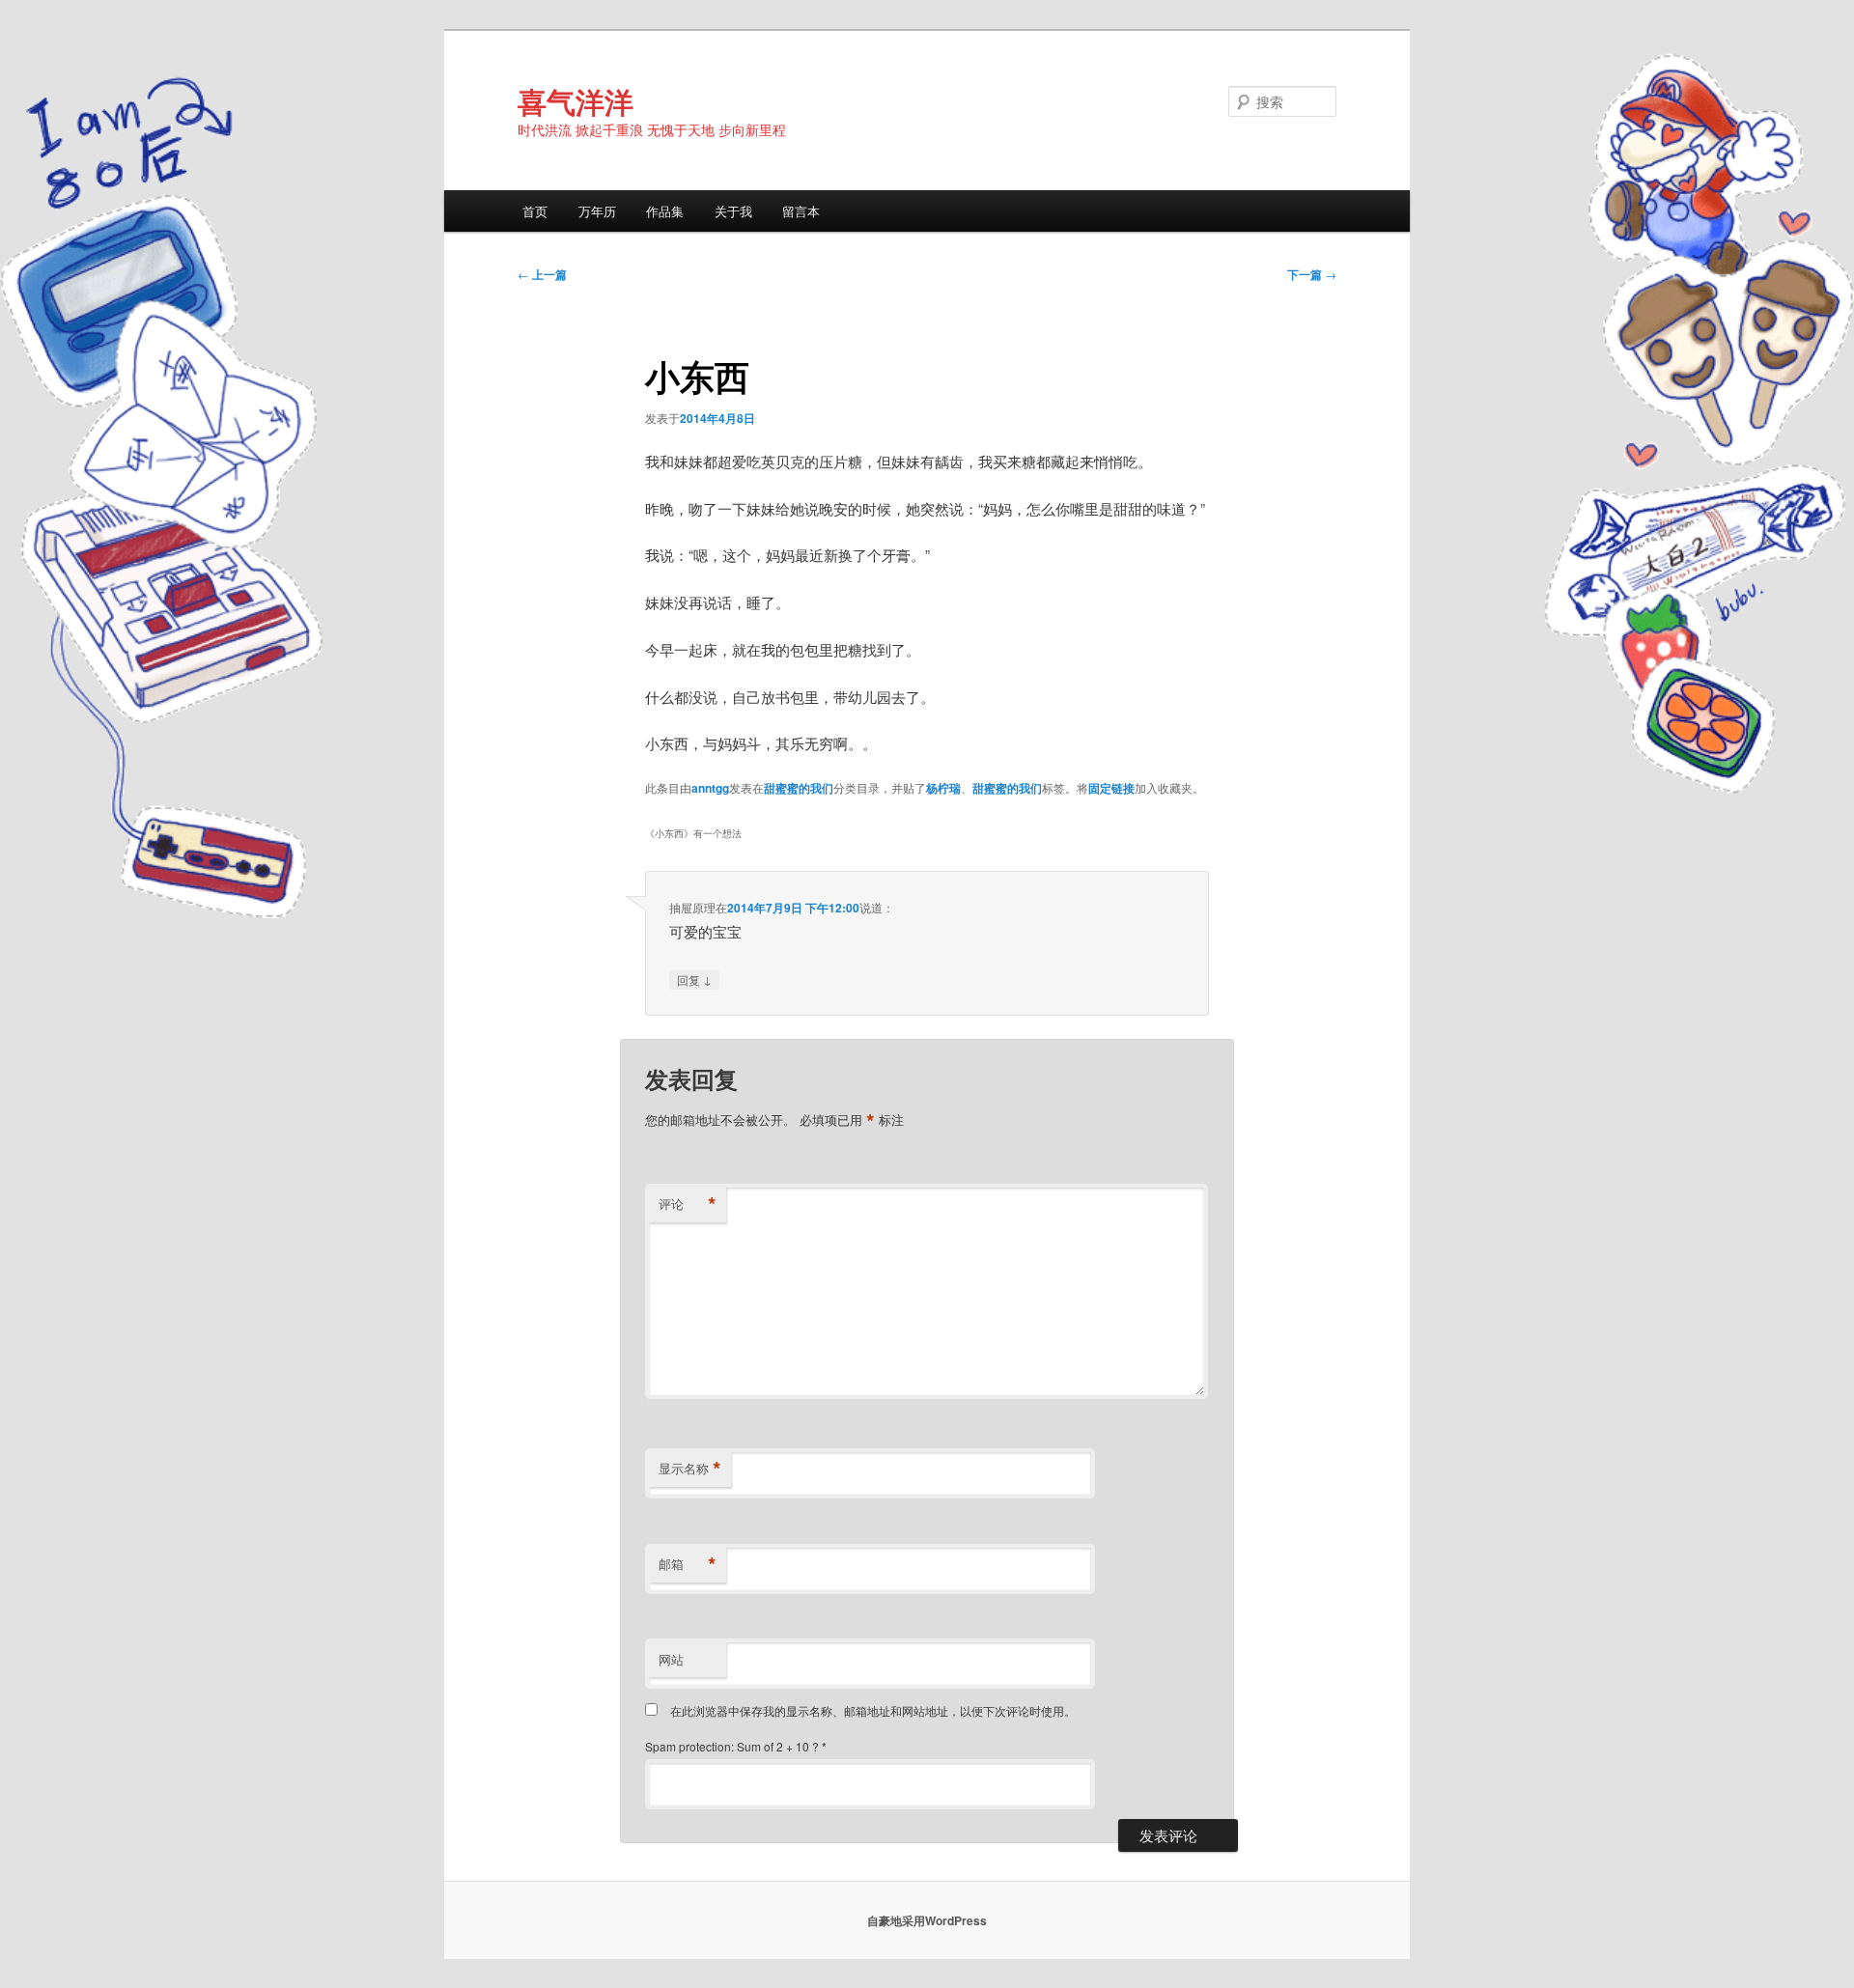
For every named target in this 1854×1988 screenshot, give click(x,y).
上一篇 (542, 274)
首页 (535, 211)
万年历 (597, 211)
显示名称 (690, 1469)
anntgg (710, 788)
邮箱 (688, 1564)
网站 (671, 1659)
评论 (688, 1204)
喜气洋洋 (576, 101)
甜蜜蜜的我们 (799, 788)
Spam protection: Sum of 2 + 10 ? (732, 1746)
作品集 (665, 211)
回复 (694, 979)
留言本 (801, 211)
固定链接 (1111, 788)
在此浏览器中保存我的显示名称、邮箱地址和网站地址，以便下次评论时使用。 (873, 1710)
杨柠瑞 (943, 788)
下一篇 (1312, 274)
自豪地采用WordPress (927, 1920)
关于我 (733, 211)
